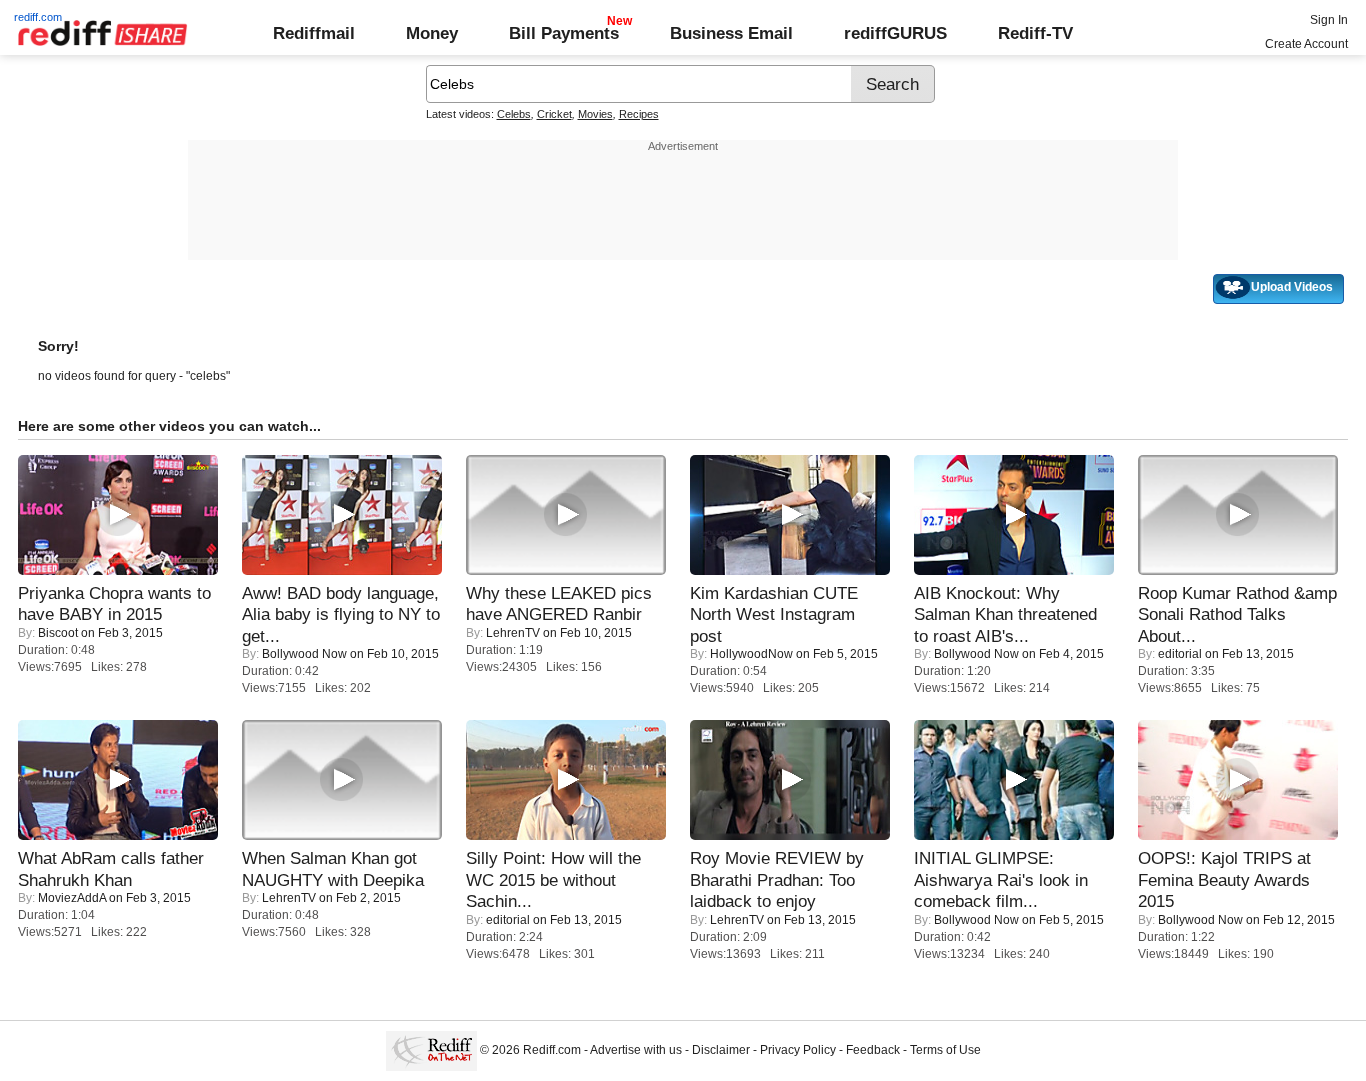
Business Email (731, 33)
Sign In (1329, 20)
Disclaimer (721, 1050)
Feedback (873, 1050)
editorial (1180, 654)
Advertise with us (636, 1050)
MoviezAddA (72, 898)
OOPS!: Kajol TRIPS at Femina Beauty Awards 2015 (1224, 879)
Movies (595, 114)
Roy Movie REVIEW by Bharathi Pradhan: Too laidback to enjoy (777, 879)
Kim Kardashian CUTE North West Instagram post (774, 614)
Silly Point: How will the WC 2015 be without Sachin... (553, 879)
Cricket (554, 114)
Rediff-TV (1035, 33)
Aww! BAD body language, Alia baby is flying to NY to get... (341, 614)
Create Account (1306, 44)
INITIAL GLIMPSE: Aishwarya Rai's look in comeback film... (1001, 879)
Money (432, 33)
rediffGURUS (895, 33)
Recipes (639, 114)
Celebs (514, 114)
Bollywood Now (304, 654)
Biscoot (58, 633)
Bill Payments (564, 33)
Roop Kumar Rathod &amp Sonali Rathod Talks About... (1237, 614)
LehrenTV (513, 633)
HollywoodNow (751, 654)
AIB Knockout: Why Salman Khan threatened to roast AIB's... (1005, 614)
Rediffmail (314, 33)
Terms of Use (945, 1050)
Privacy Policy (798, 1050)
